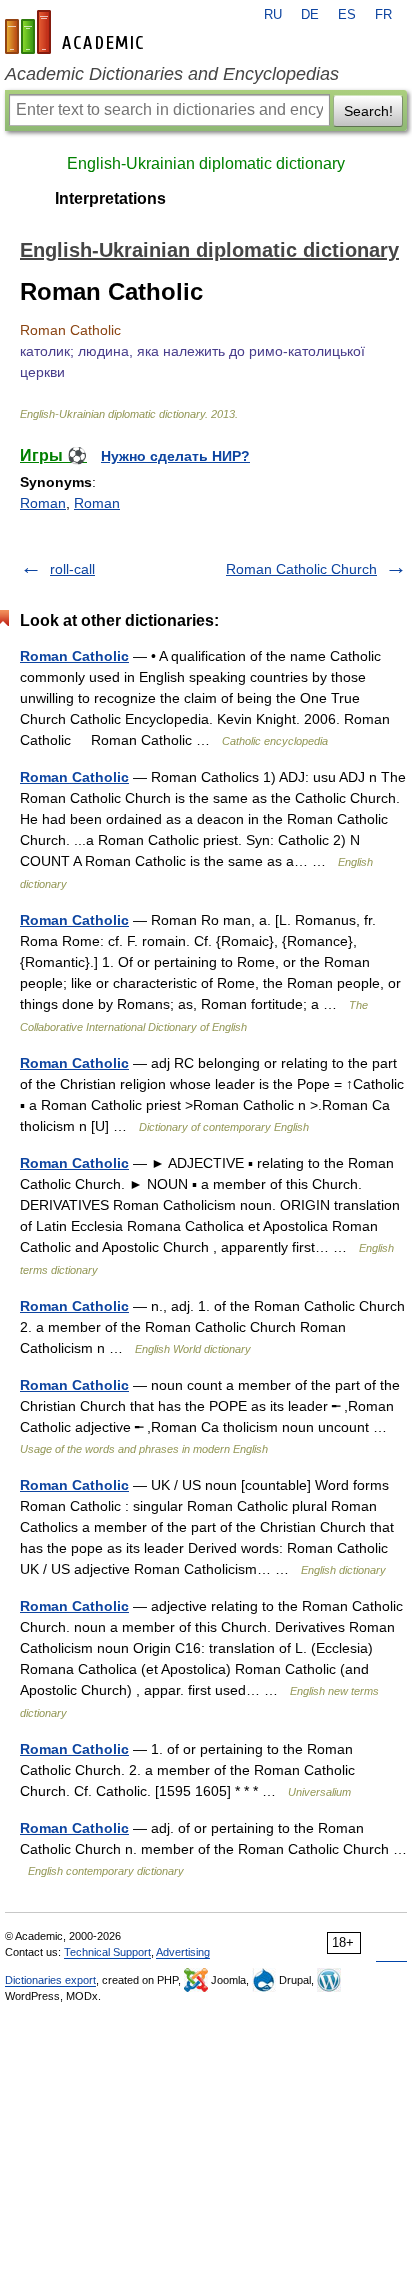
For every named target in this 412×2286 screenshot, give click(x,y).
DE (310, 15)
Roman (43, 503)
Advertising (183, 1952)
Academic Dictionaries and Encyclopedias (172, 74)
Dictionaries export (50, 1980)
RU (273, 15)
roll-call (72, 569)
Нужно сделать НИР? (175, 456)
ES (347, 15)
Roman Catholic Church (301, 569)
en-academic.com (77, 32)
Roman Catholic (74, 656)
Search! (368, 111)
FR (383, 15)
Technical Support (107, 1952)
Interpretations (110, 198)
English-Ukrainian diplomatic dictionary (206, 163)
